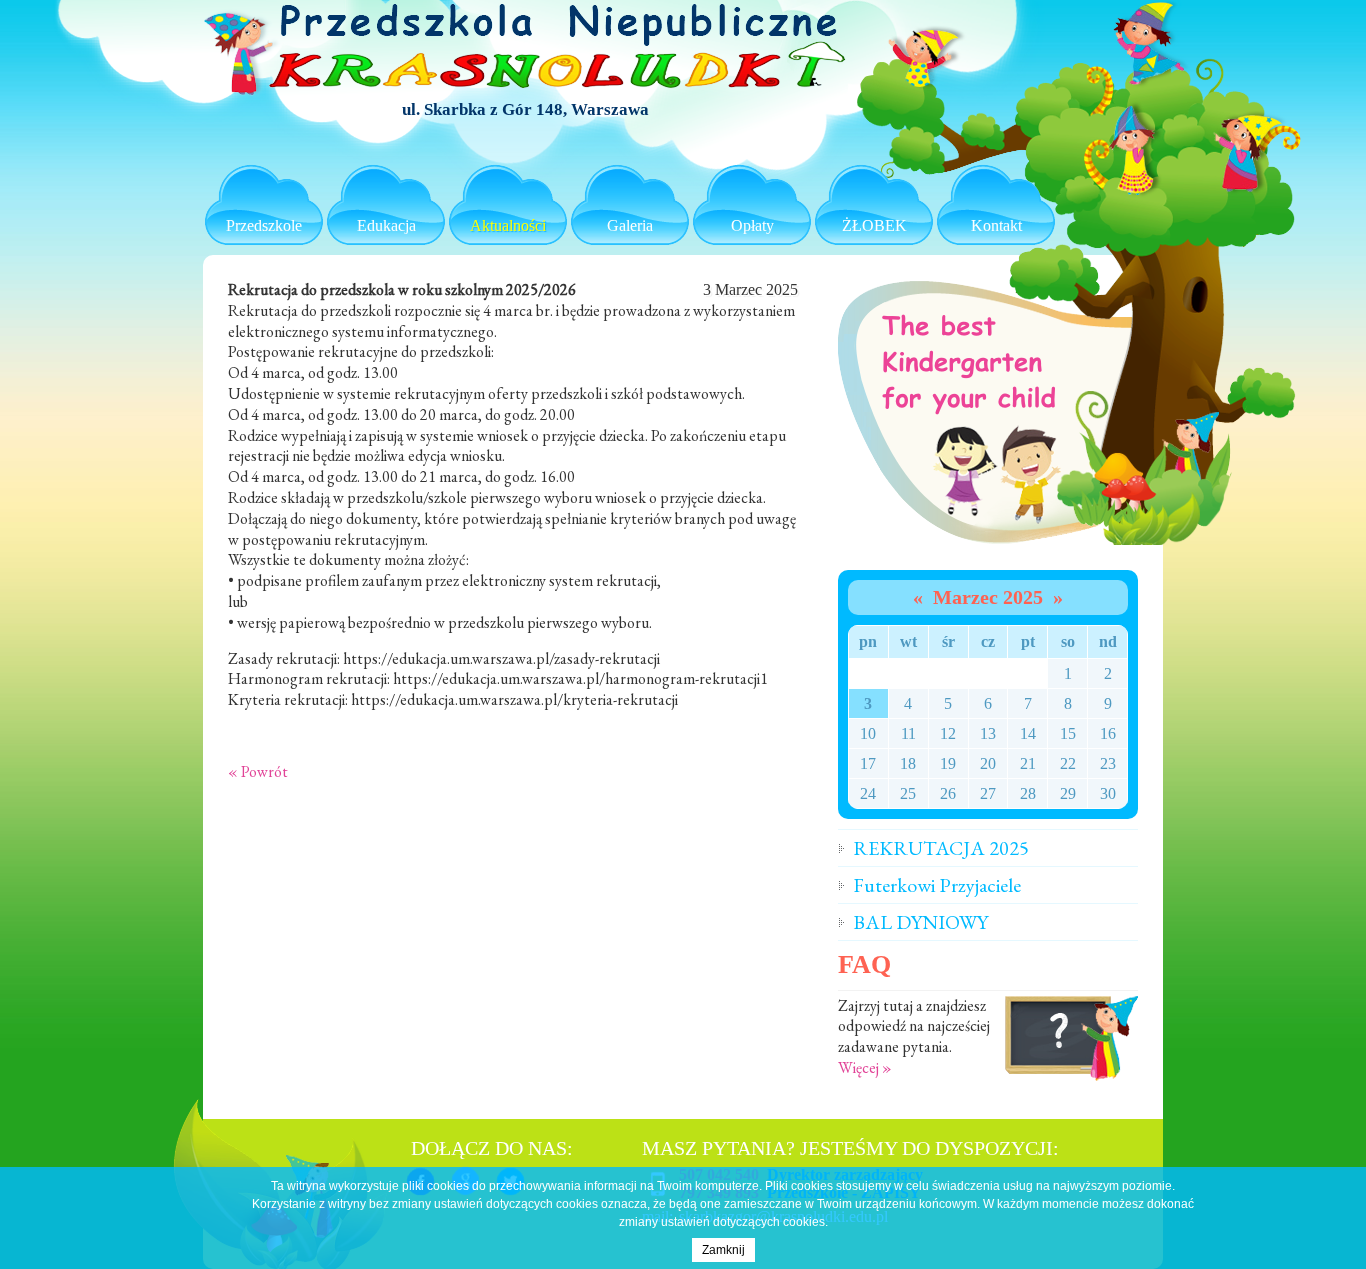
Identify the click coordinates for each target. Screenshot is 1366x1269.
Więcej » (865, 1067)
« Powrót (258, 771)
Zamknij (723, 1250)
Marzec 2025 (988, 597)
